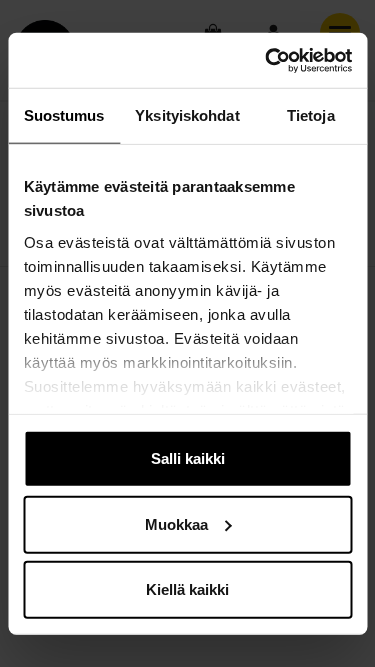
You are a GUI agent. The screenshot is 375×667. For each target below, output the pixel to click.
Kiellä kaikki (187, 589)
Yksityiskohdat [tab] (187, 115)
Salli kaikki (188, 458)
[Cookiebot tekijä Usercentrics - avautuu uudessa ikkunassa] (267, 60)
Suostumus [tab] (64, 115)
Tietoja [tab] (311, 115)
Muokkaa (176, 523)
